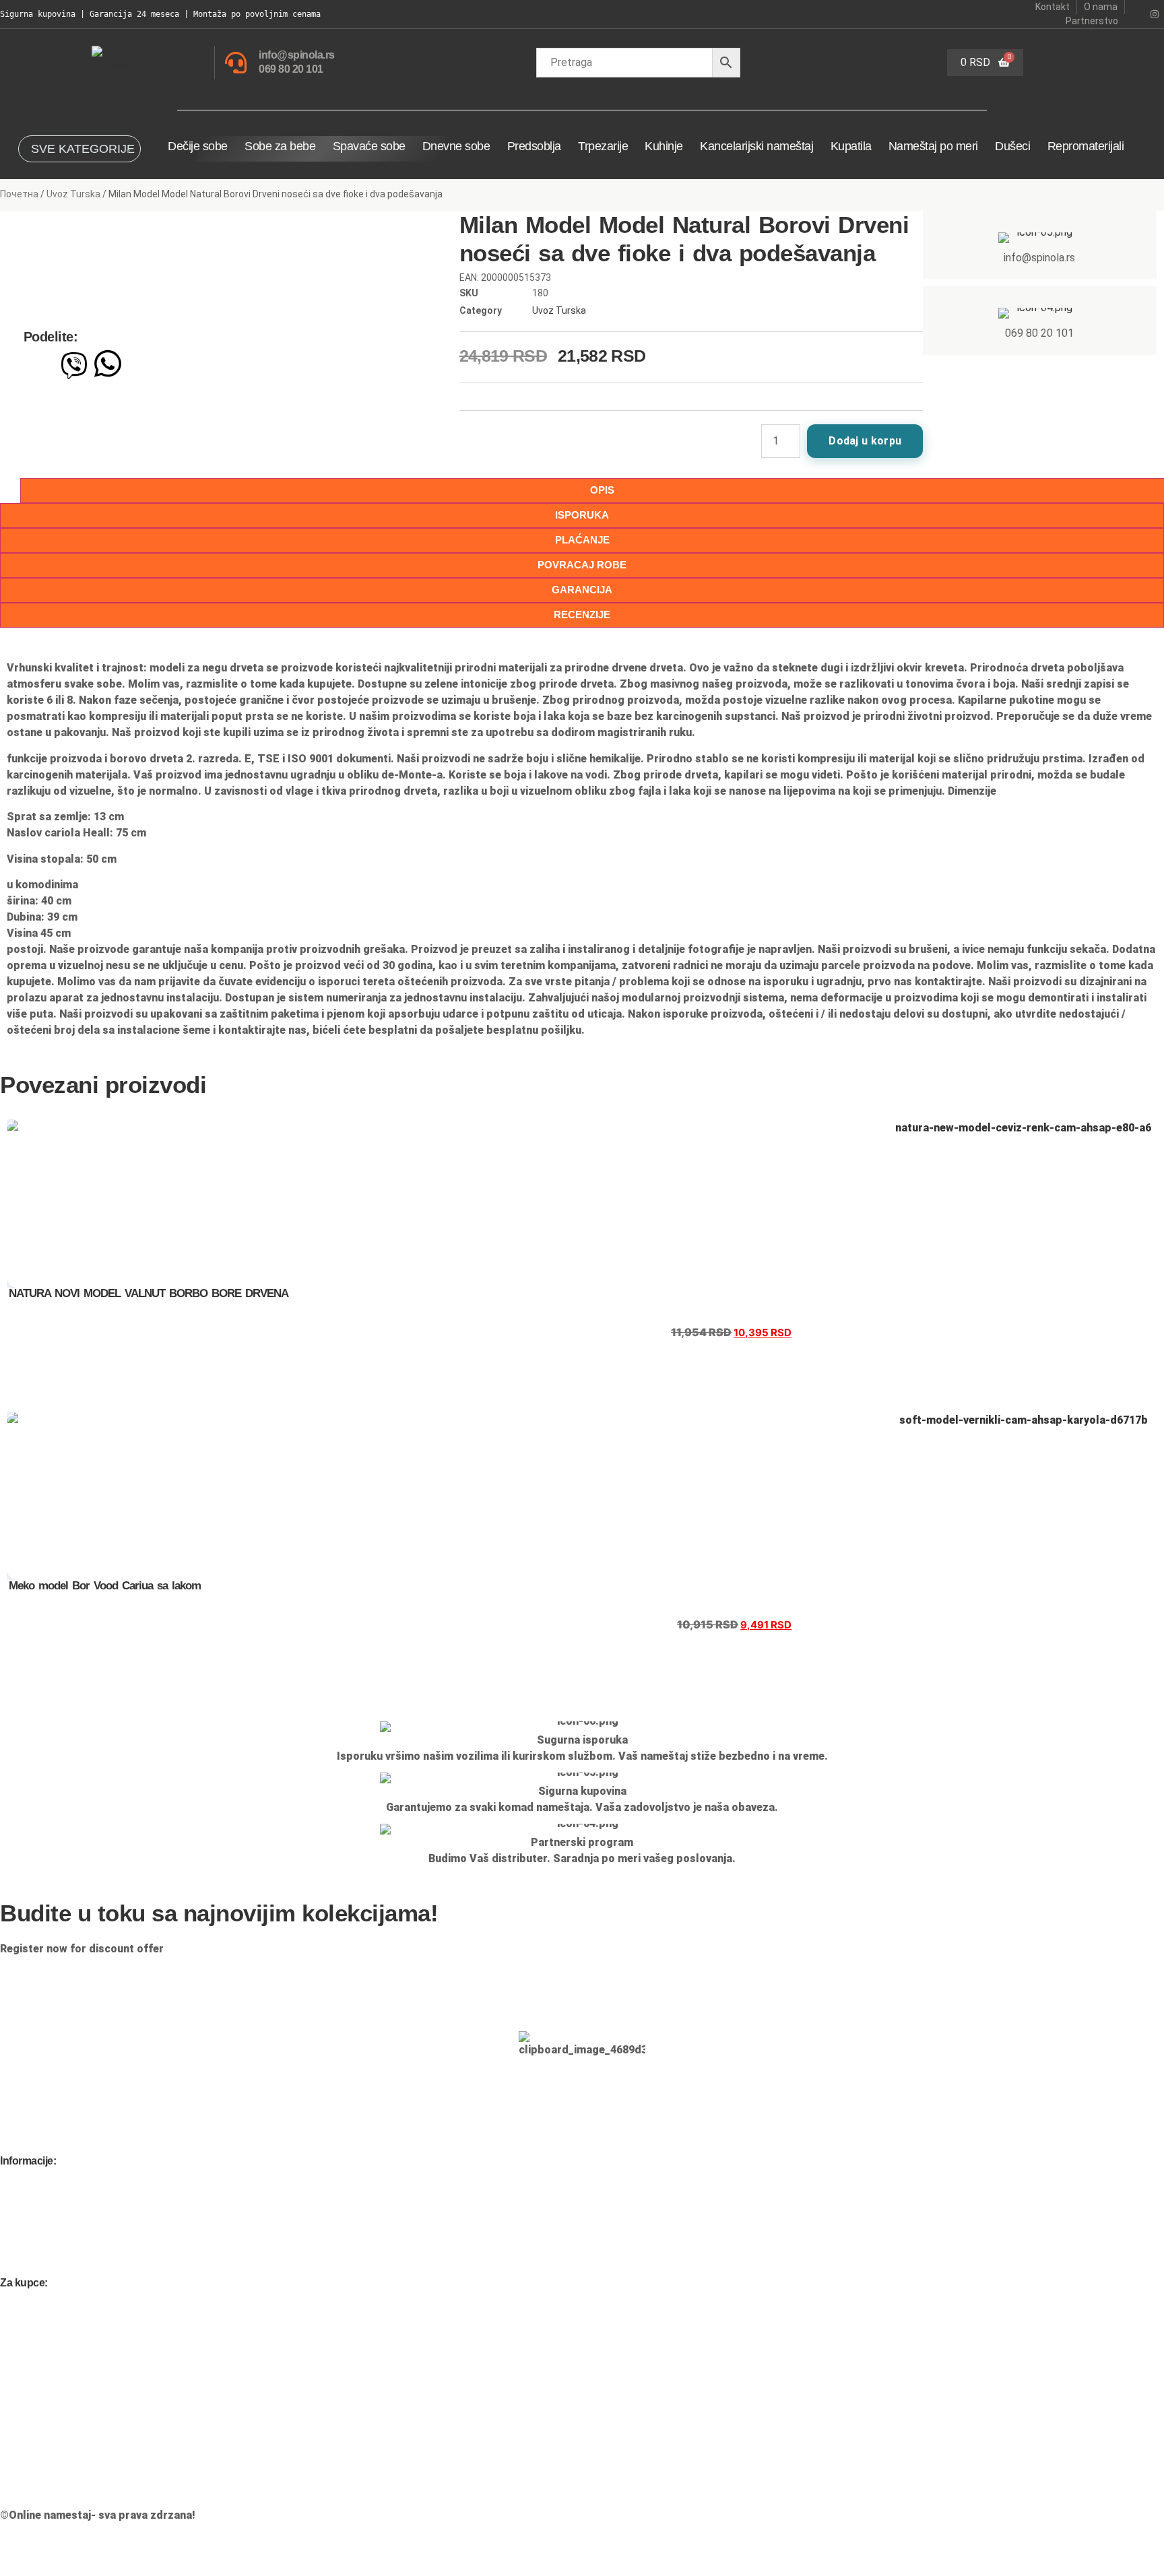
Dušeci (1012, 146)
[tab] (582, 516)
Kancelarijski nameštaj (756, 146)
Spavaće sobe (369, 146)
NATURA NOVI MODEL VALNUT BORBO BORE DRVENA (149, 1293)
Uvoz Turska (73, 194)
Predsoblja (534, 146)
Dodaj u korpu (865, 441)
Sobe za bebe (280, 146)
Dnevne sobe (456, 146)
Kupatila (851, 146)
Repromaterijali (1086, 146)
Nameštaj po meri (933, 146)
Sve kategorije (83, 149)
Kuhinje (664, 146)
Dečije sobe (198, 146)
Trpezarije (603, 146)
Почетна (19, 194)
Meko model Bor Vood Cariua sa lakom (105, 1586)
